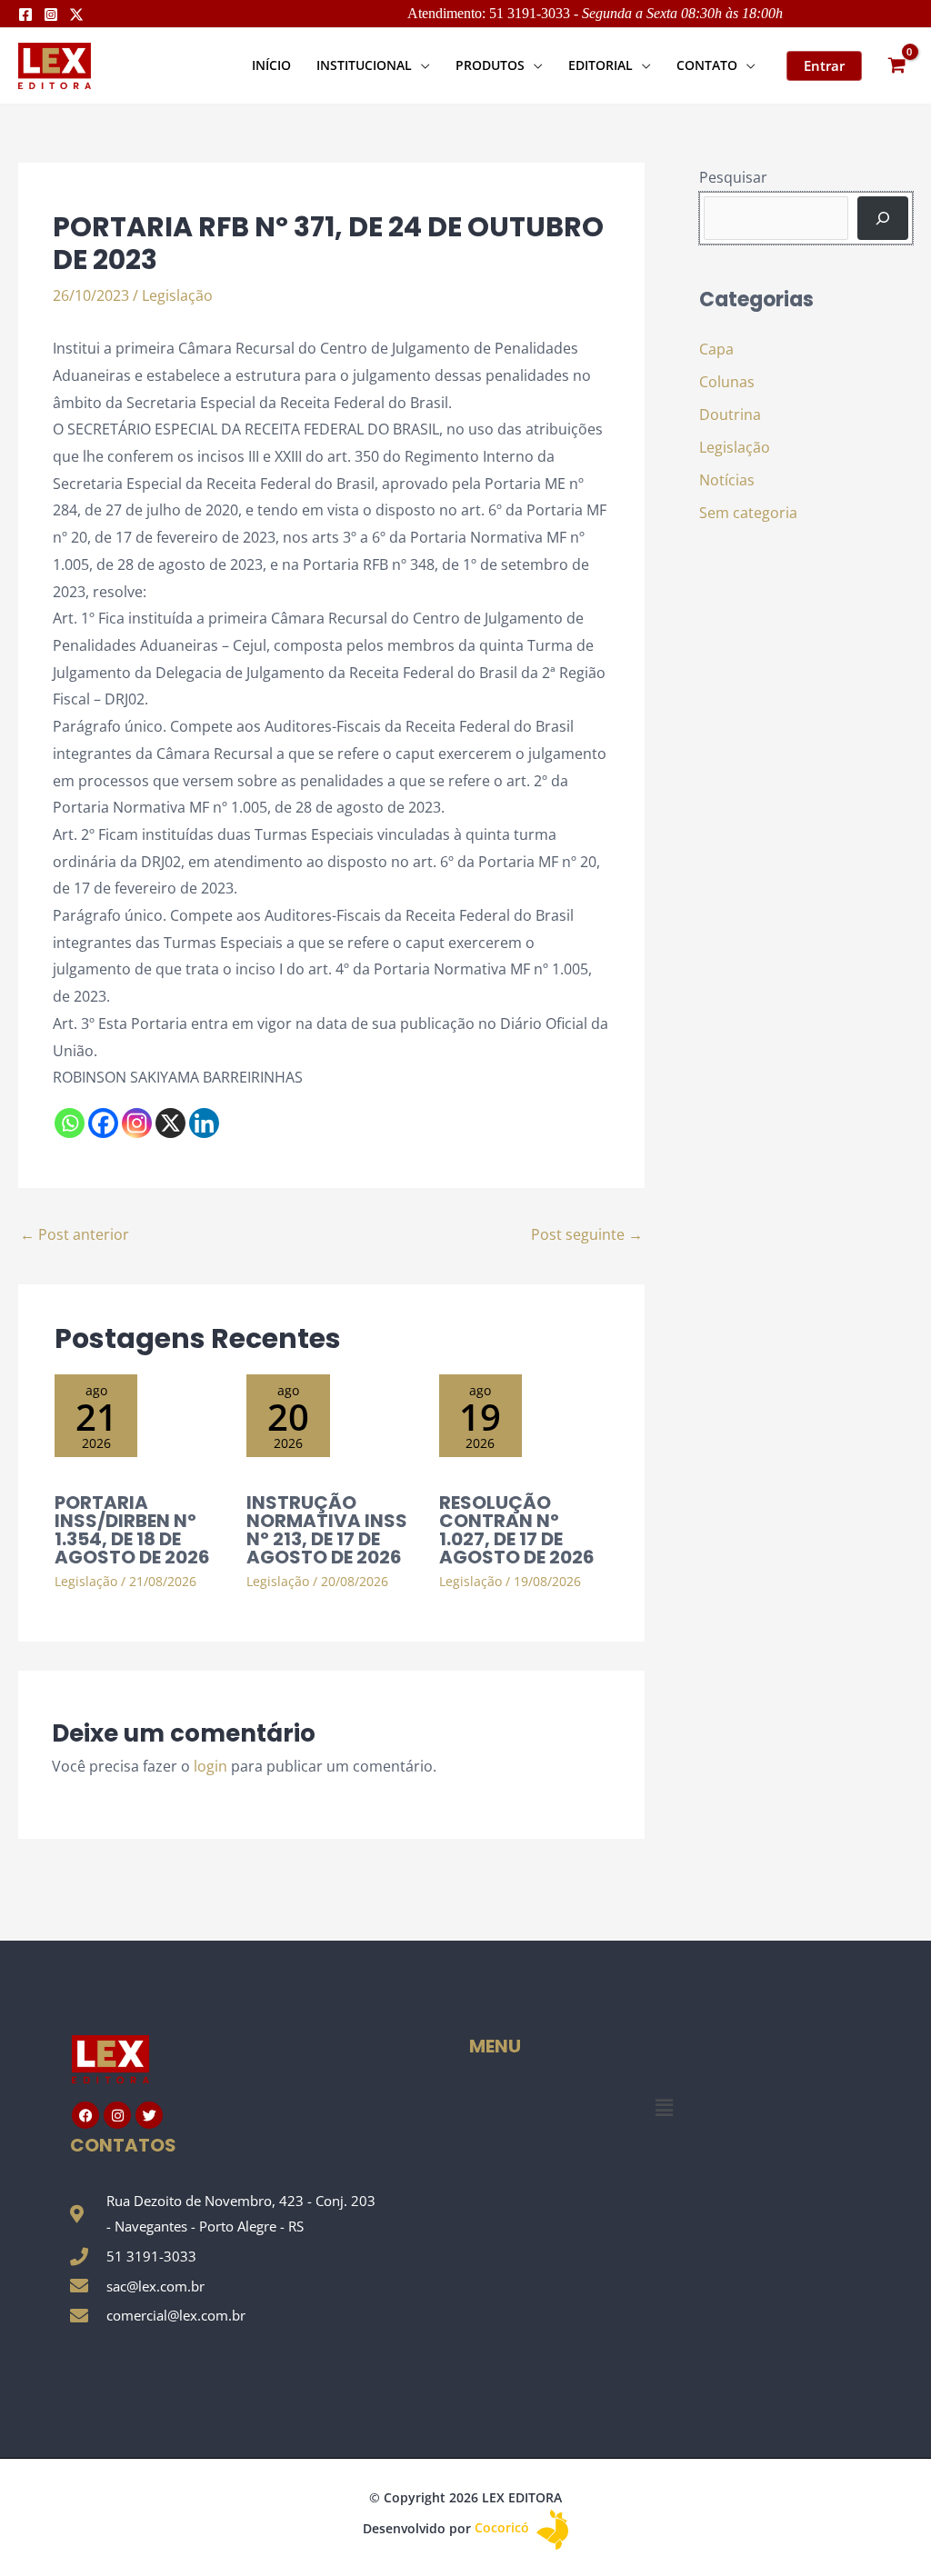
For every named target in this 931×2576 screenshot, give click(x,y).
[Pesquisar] (883, 218)
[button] (421, 65)
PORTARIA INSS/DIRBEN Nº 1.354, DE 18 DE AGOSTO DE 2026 (132, 1530)
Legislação (177, 295)
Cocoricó (504, 2527)
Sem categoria (748, 513)
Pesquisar (733, 177)
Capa (716, 349)
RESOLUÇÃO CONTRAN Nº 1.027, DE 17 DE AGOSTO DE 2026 (517, 1530)
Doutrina (730, 414)
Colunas (727, 382)
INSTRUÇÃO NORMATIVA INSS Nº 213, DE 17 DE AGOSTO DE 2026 (327, 1530)
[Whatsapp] (70, 1123)
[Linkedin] (204, 1123)
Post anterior (75, 1234)
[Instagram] (51, 15)
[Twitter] (76, 15)
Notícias (727, 480)
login (210, 1766)
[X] (170, 1123)
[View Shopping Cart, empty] (896, 66)
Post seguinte (587, 1234)
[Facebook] (25, 15)
